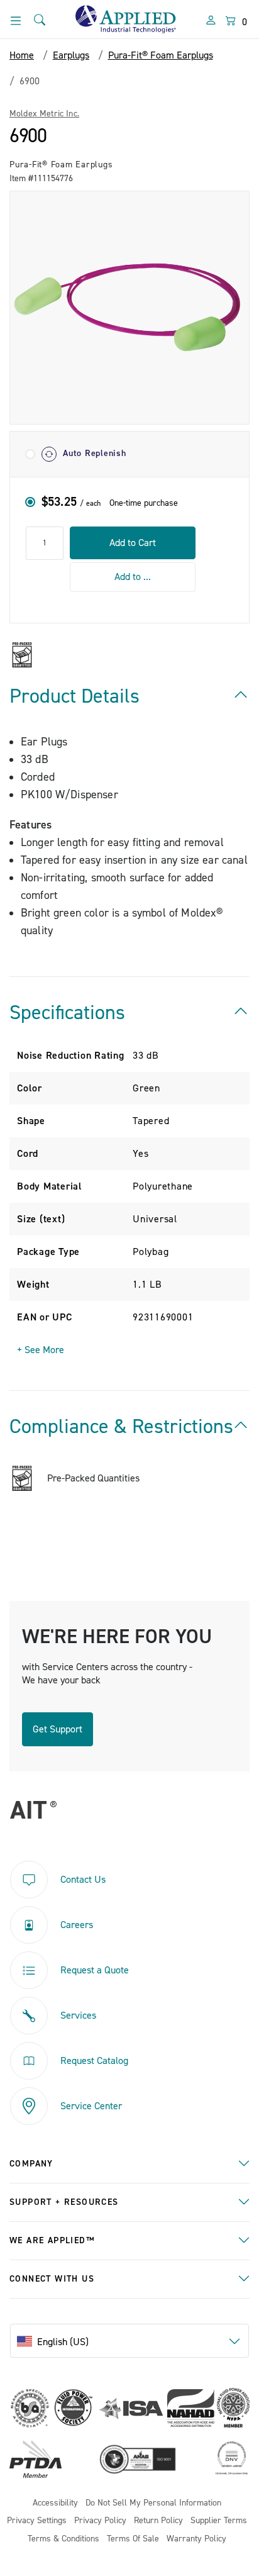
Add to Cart (133, 543)
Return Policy (158, 2521)
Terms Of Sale (133, 2539)
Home (22, 55)
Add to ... (133, 577)
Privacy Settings (37, 2521)
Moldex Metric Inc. (44, 114)
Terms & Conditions (63, 2539)
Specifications (67, 1013)
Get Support (58, 1729)
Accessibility (55, 2503)
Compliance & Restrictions (121, 1427)
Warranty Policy (196, 2539)
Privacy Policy (100, 2521)
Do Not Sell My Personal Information (153, 2503)
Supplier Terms (219, 2521)
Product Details (74, 696)
